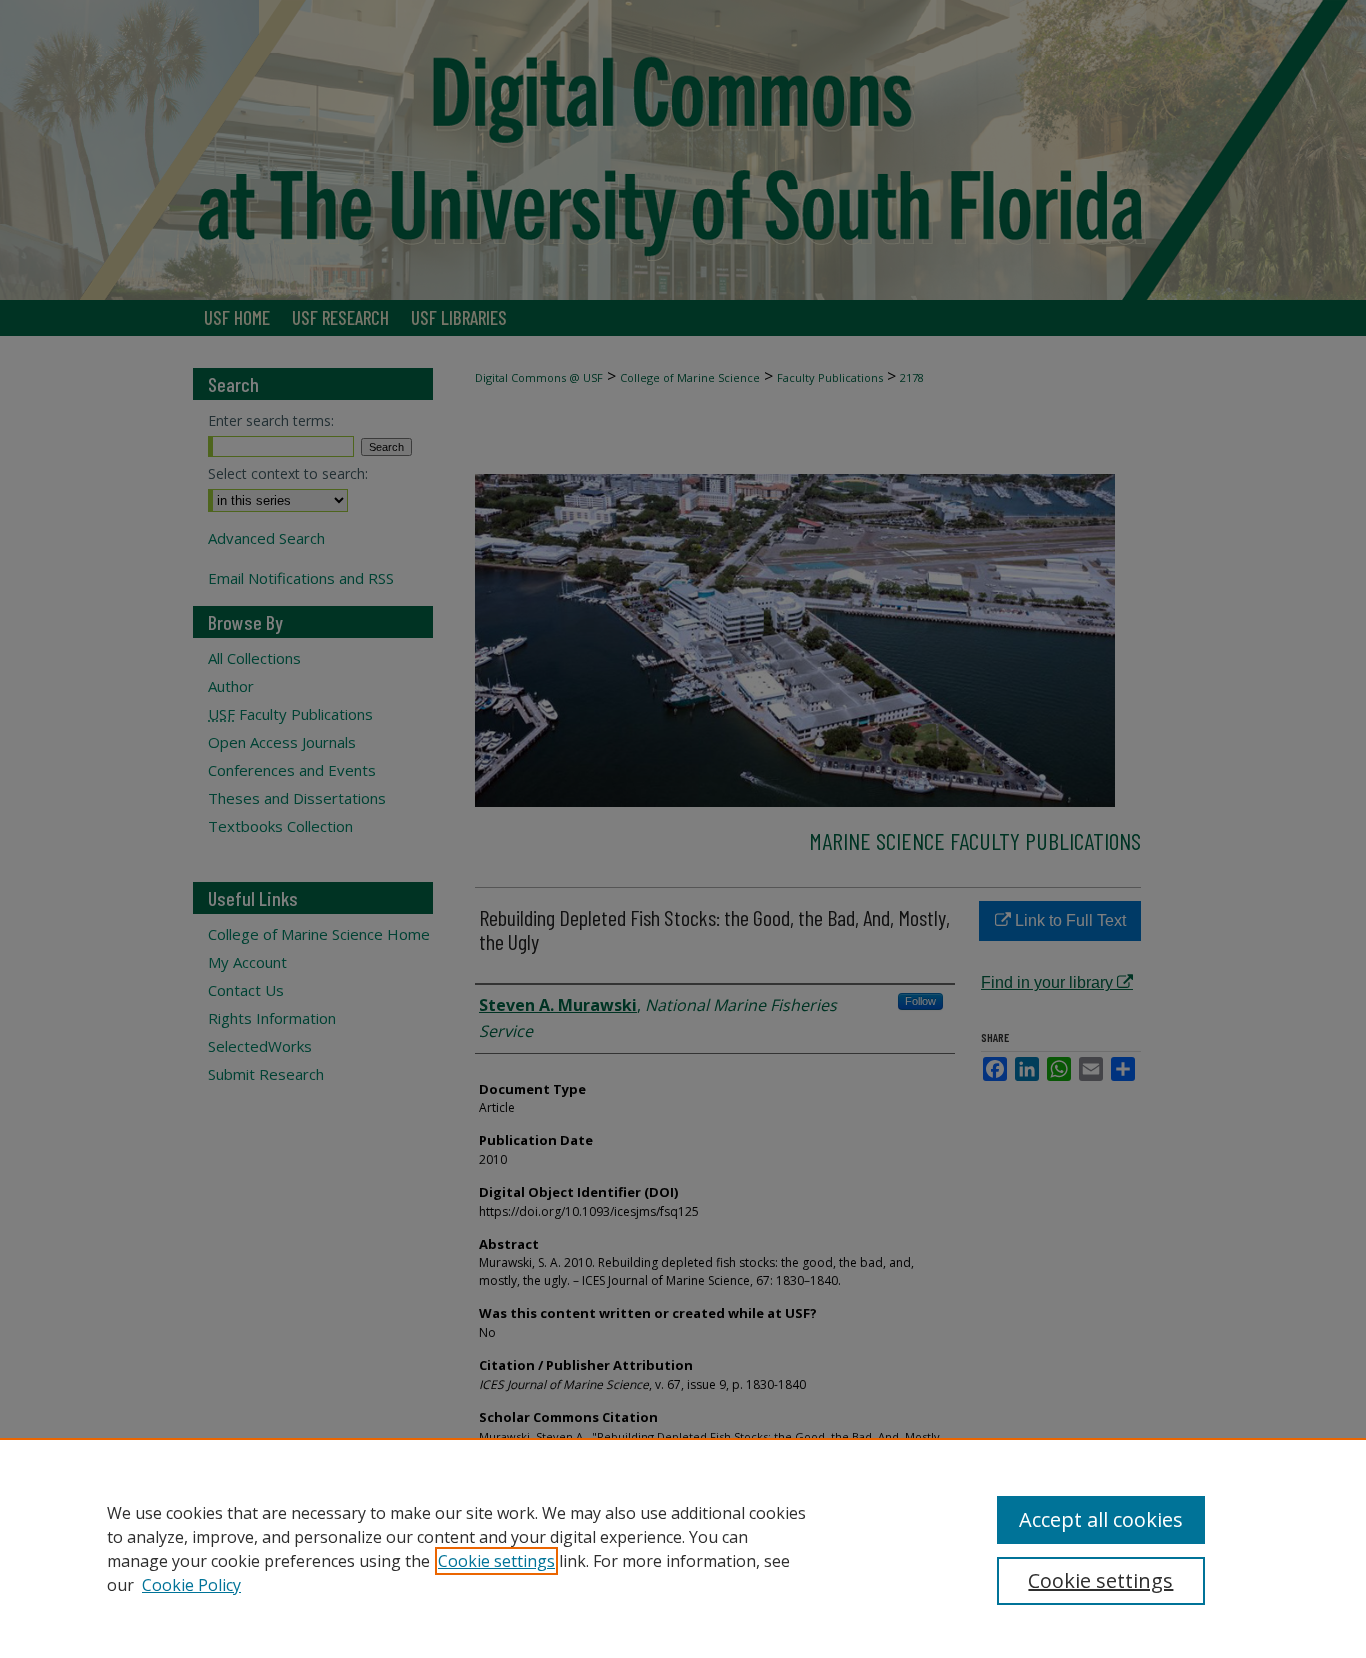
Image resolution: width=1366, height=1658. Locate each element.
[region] (683, 1548)
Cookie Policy (191, 1585)
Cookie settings (496, 1561)
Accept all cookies (1101, 1519)
